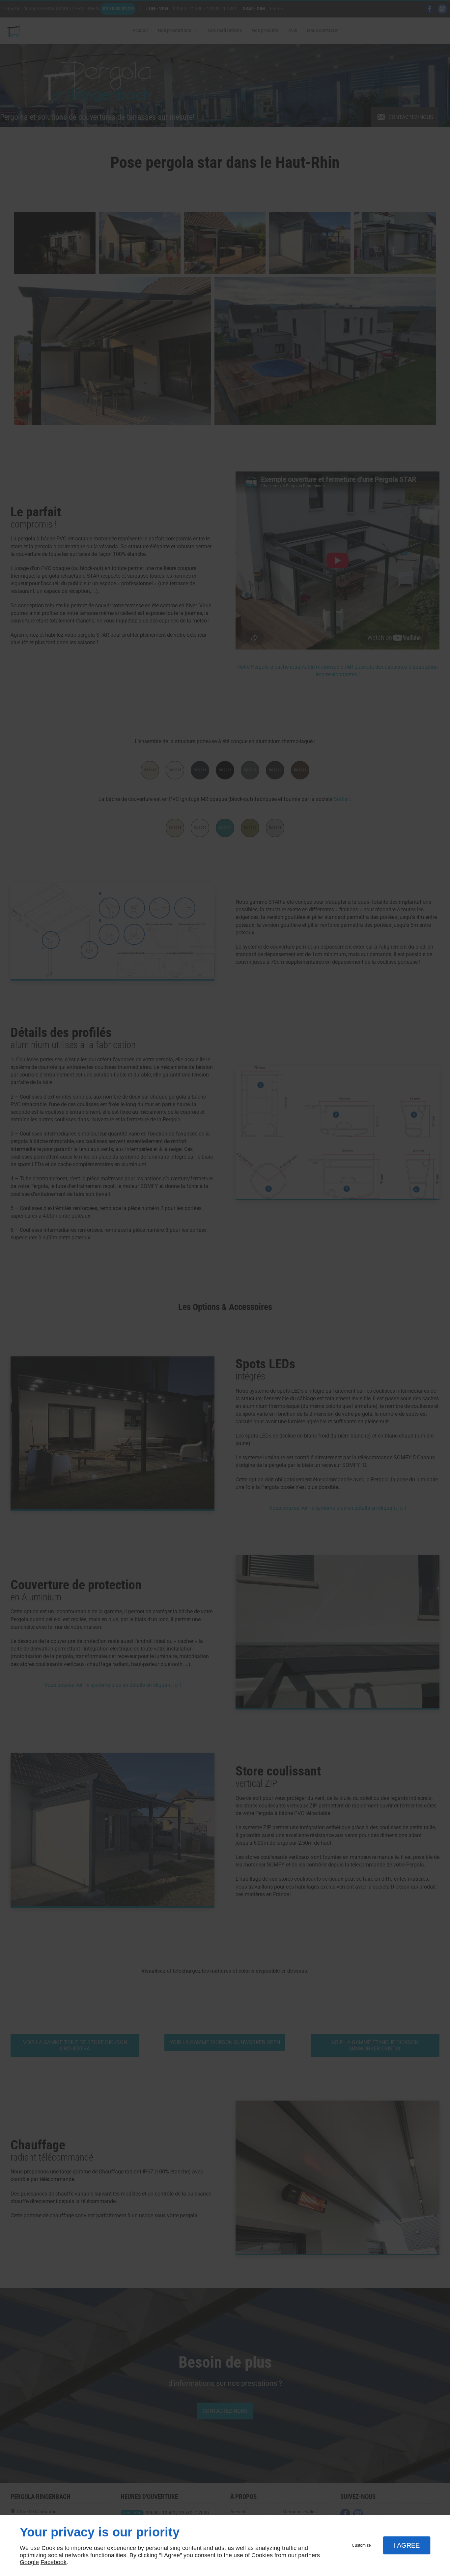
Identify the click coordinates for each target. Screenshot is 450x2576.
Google (29, 2562)
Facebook (54, 2562)
